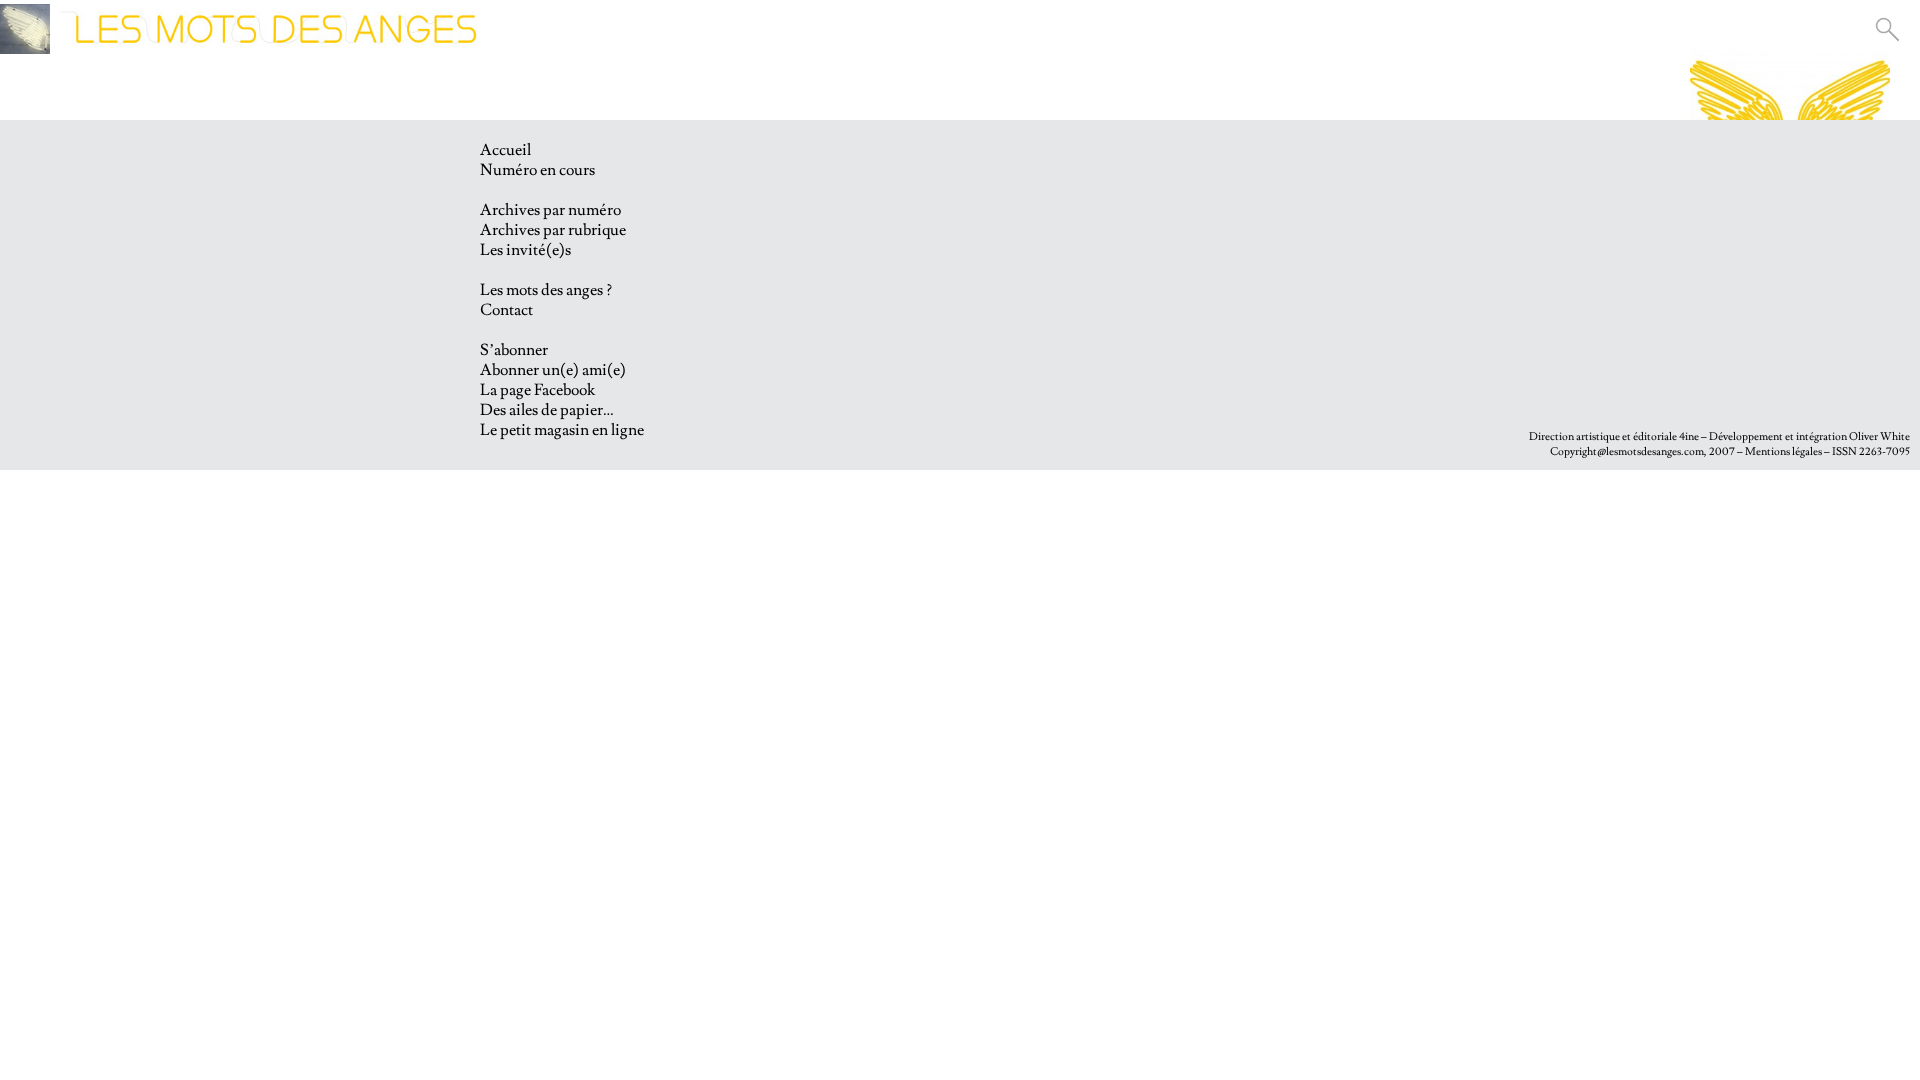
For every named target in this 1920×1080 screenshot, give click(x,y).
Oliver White (1879, 436)
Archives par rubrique (553, 230)
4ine (1689, 436)
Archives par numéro (550, 210)
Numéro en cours (537, 170)
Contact (506, 310)
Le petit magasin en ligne (562, 430)
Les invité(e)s (525, 250)
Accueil (505, 150)
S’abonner (514, 350)
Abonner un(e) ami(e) (553, 370)
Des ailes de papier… (547, 410)
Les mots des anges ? (546, 290)
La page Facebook (537, 390)
